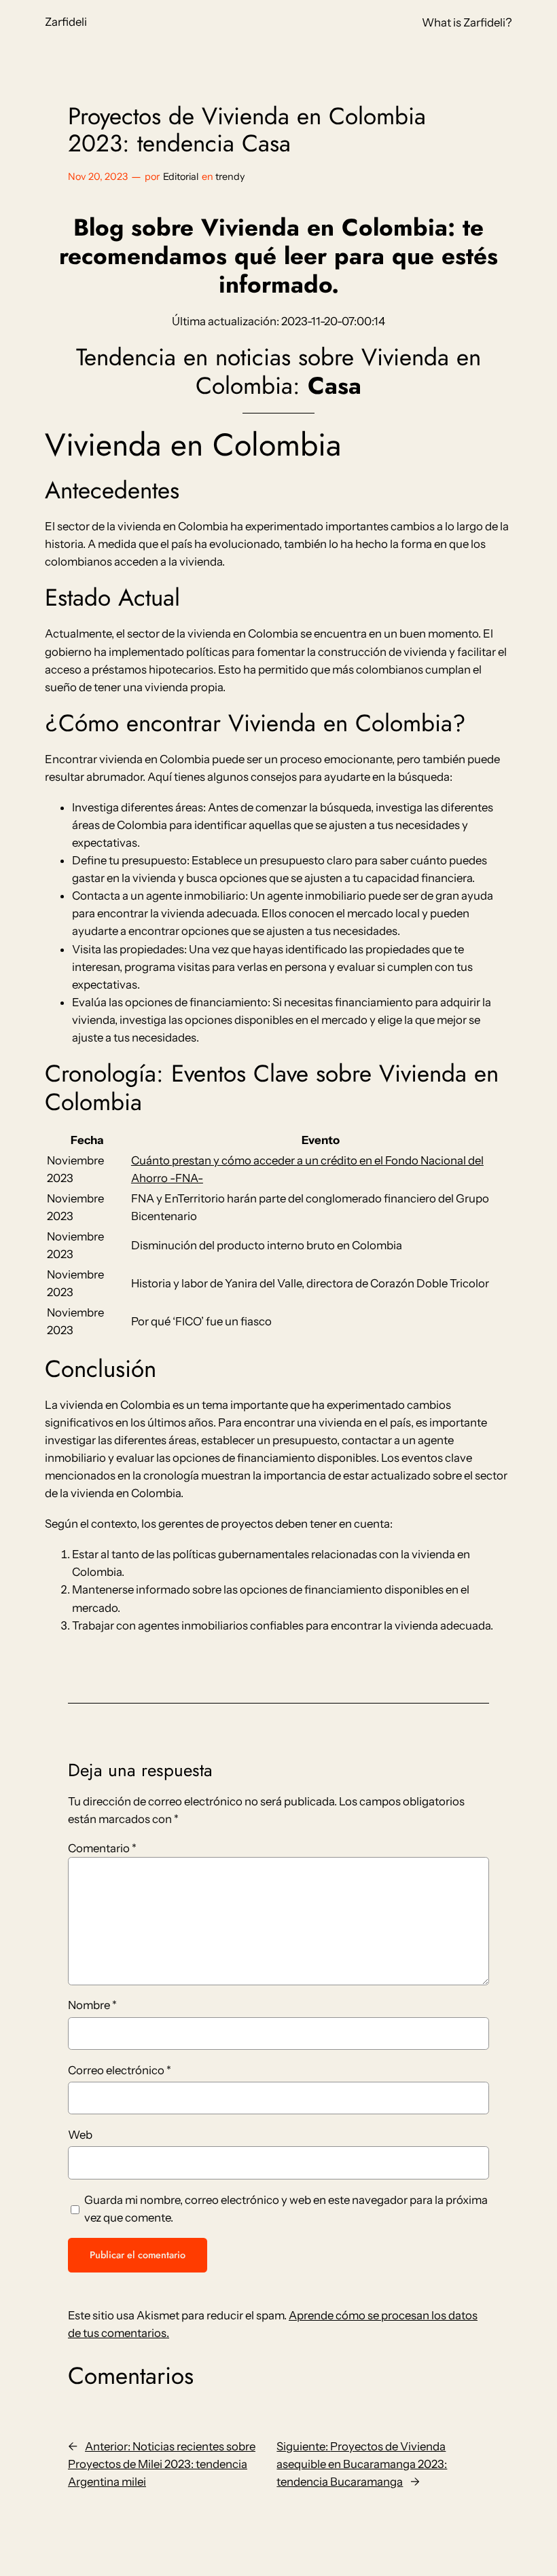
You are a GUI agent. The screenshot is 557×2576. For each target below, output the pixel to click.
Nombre (92, 2005)
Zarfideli (66, 22)
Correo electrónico (120, 2070)
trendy (230, 177)
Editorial (181, 177)
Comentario (102, 1848)
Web (80, 2135)
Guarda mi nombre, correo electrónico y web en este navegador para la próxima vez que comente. (286, 2209)
